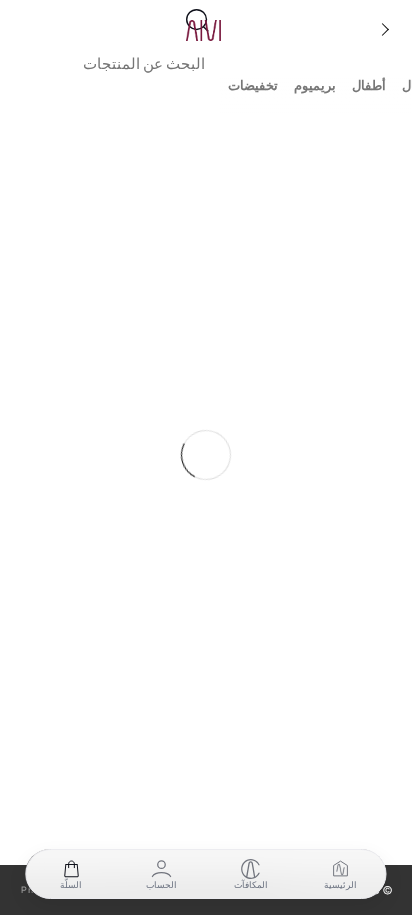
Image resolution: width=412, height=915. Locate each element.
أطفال (369, 85)
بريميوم (315, 85)
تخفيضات (253, 85)
